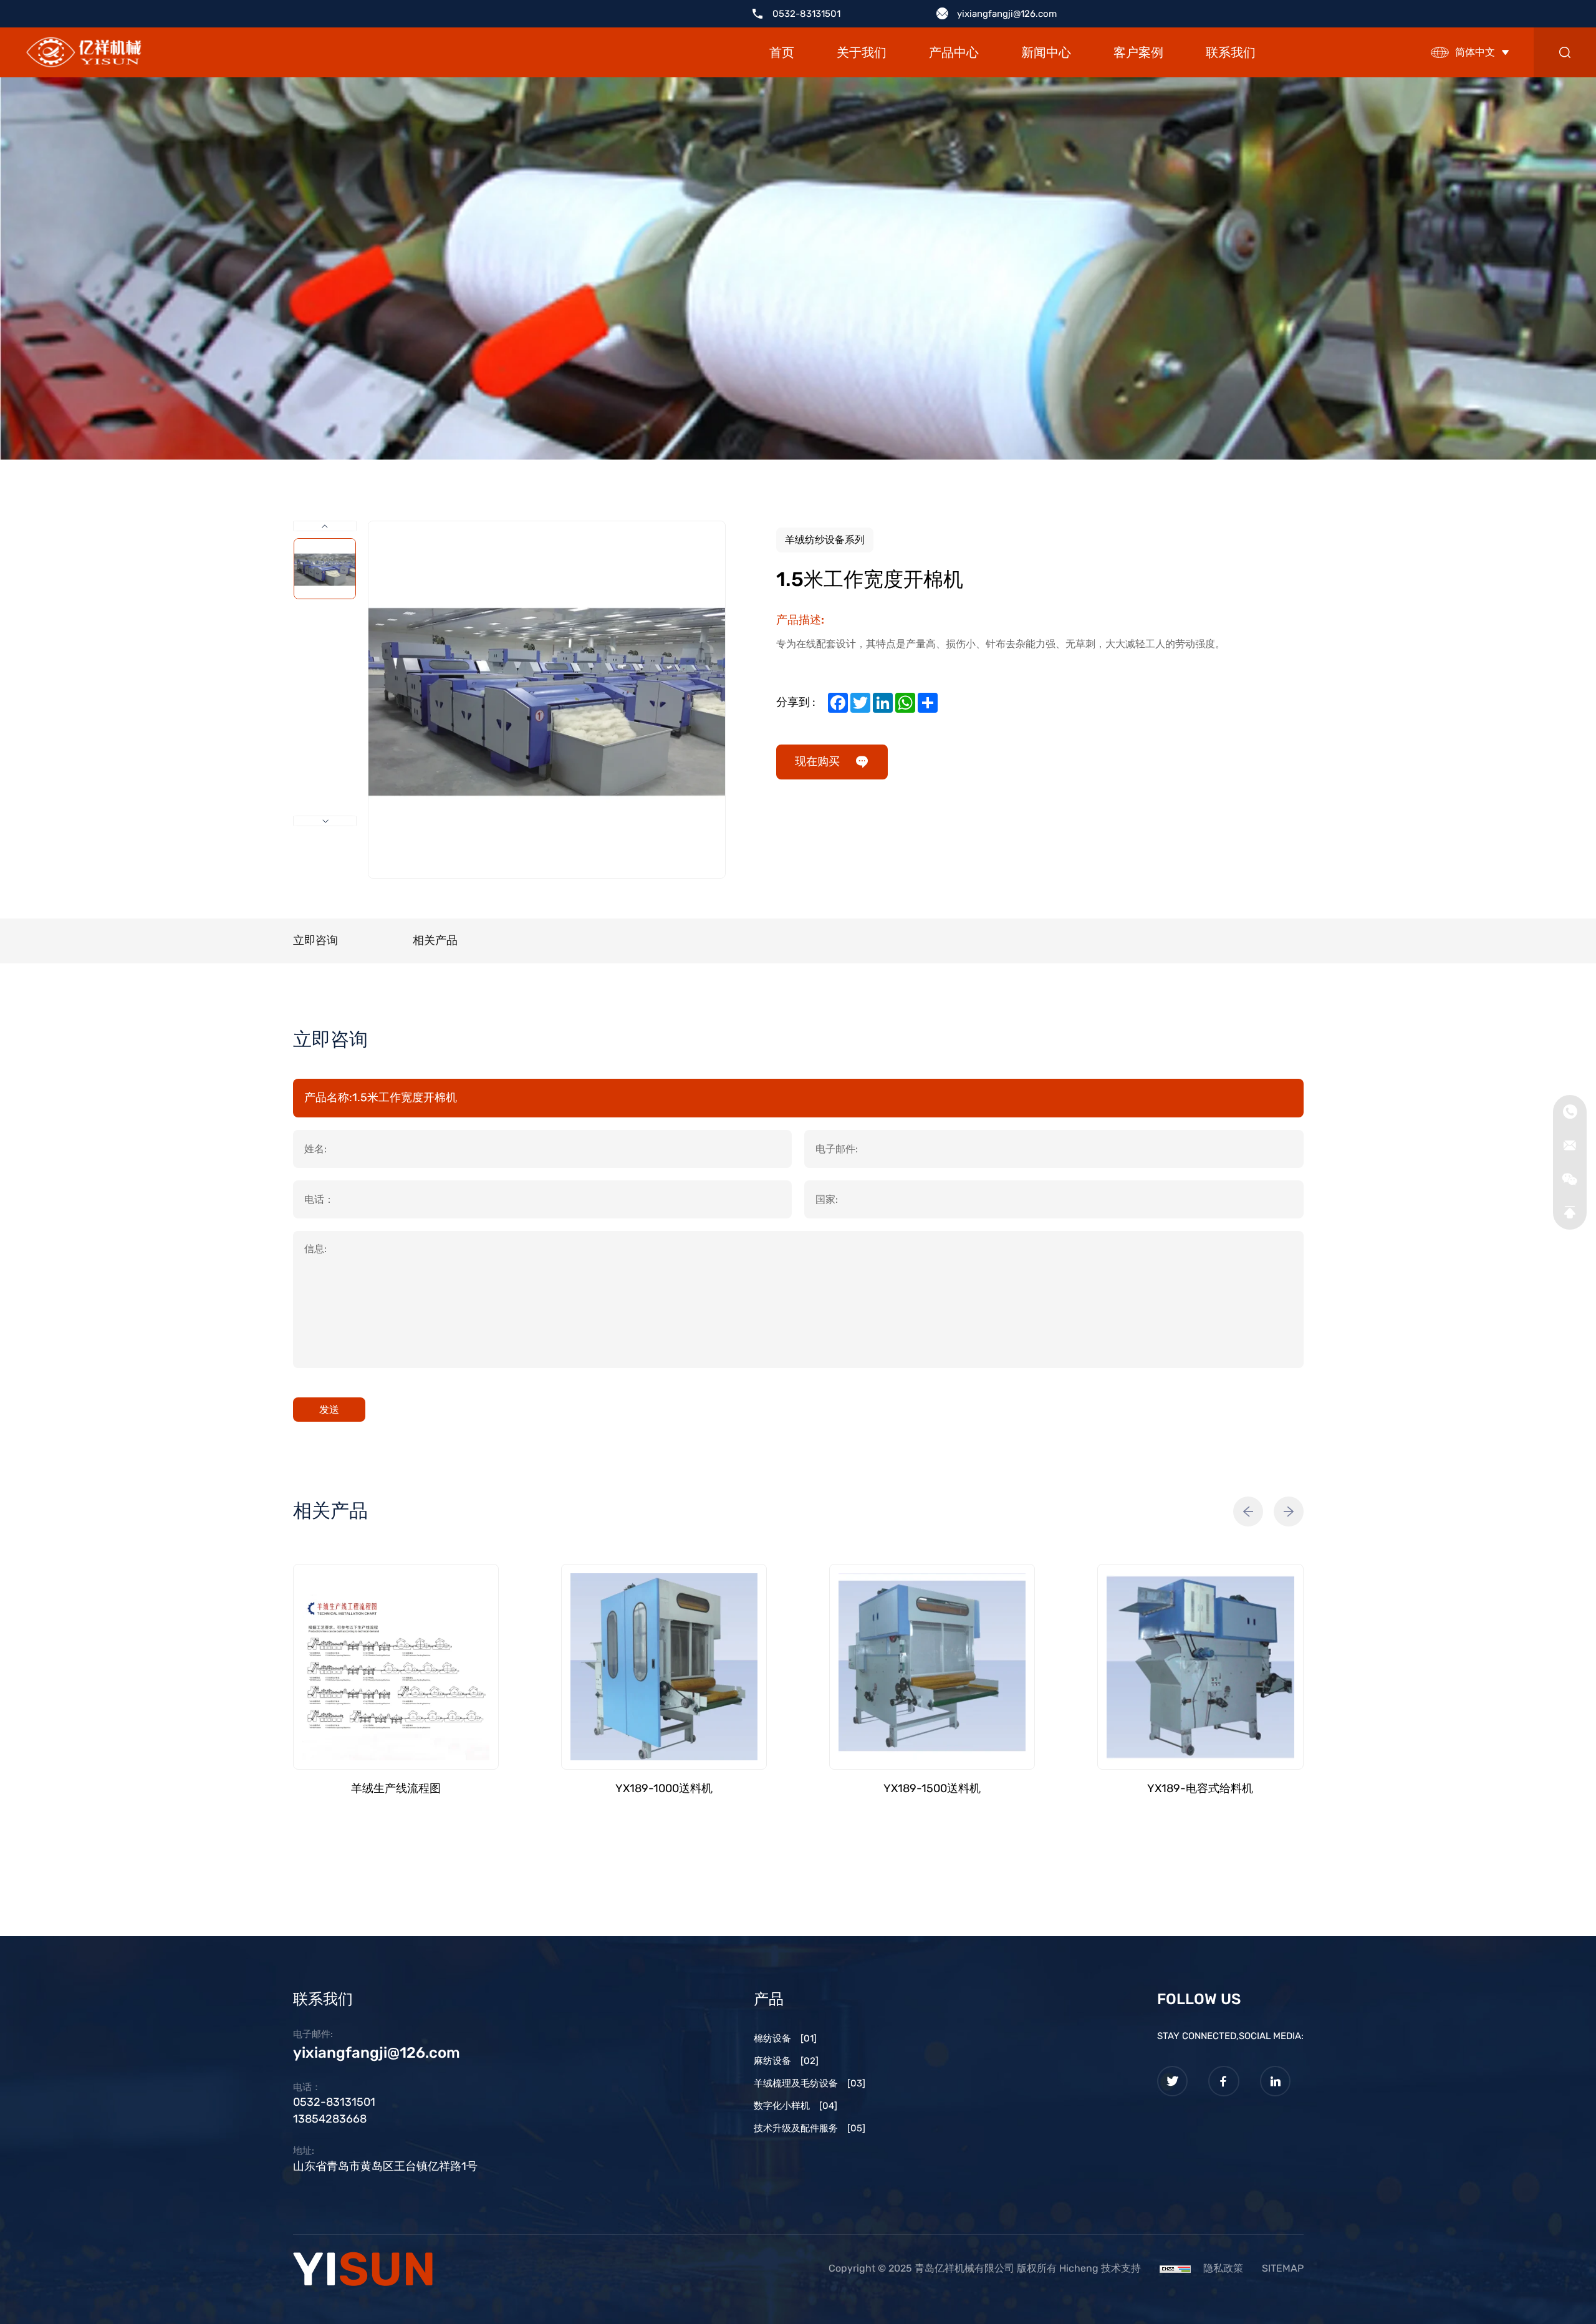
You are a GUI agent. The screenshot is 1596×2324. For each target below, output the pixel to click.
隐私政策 (1223, 2268)
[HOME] (84, 53)
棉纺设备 (785, 2038)
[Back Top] (1570, 1213)
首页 (782, 52)
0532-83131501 (806, 14)
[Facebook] (1224, 2081)
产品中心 (954, 52)
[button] (1248, 1512)
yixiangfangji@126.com (1007, 14)
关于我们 (862, 52)
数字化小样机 (796, 2106)
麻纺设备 (786, 2061)
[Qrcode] (1570, 1179)
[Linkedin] (1276, 2081)
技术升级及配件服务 (810, 2128)
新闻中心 (1046, 52)
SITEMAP (1283, 2268)
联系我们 (1231, 52)
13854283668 (330, 2119)
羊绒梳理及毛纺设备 (810, 2083)
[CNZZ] (1175, 2268)
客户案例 (1138, 52)
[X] (1173, 2081)
